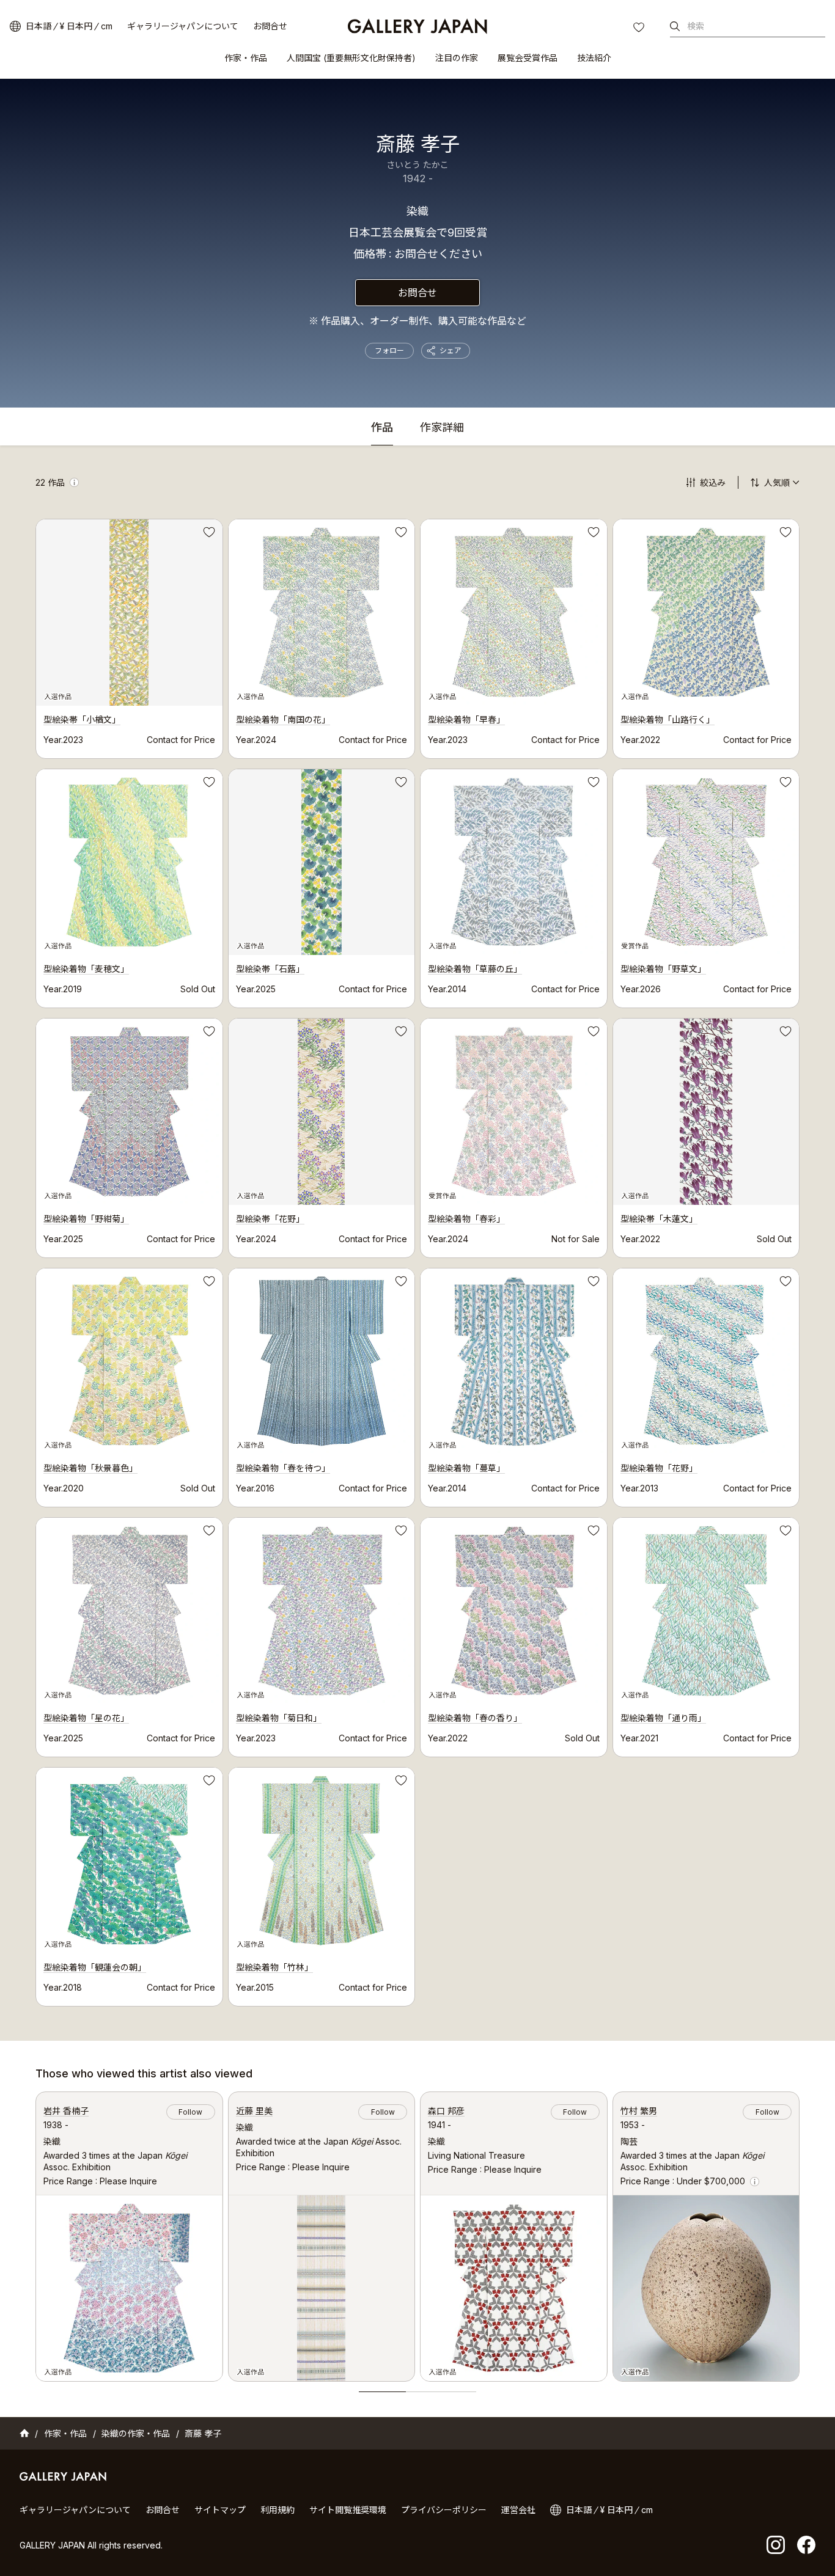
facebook (806, 2545)
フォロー (389, 350)
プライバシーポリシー (444, 2510)
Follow (190, 2112)
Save (208, 534)
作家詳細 (442, 428)
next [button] (800, 2233)
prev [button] (35, 2233)
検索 (696, 26)
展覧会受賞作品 (528, 58)
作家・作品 (246, 58)
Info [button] (74, 482)
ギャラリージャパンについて (183, 26)
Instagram (776, 2545)
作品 (382, 428)
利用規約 (278, 2510)
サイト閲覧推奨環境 (348, 2510)
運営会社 (518, 2510)
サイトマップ (220, 2510)
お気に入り (640, 29)
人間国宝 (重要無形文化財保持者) (351, 58)
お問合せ (270, 26)
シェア (451, 350)
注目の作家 (457, 58)
